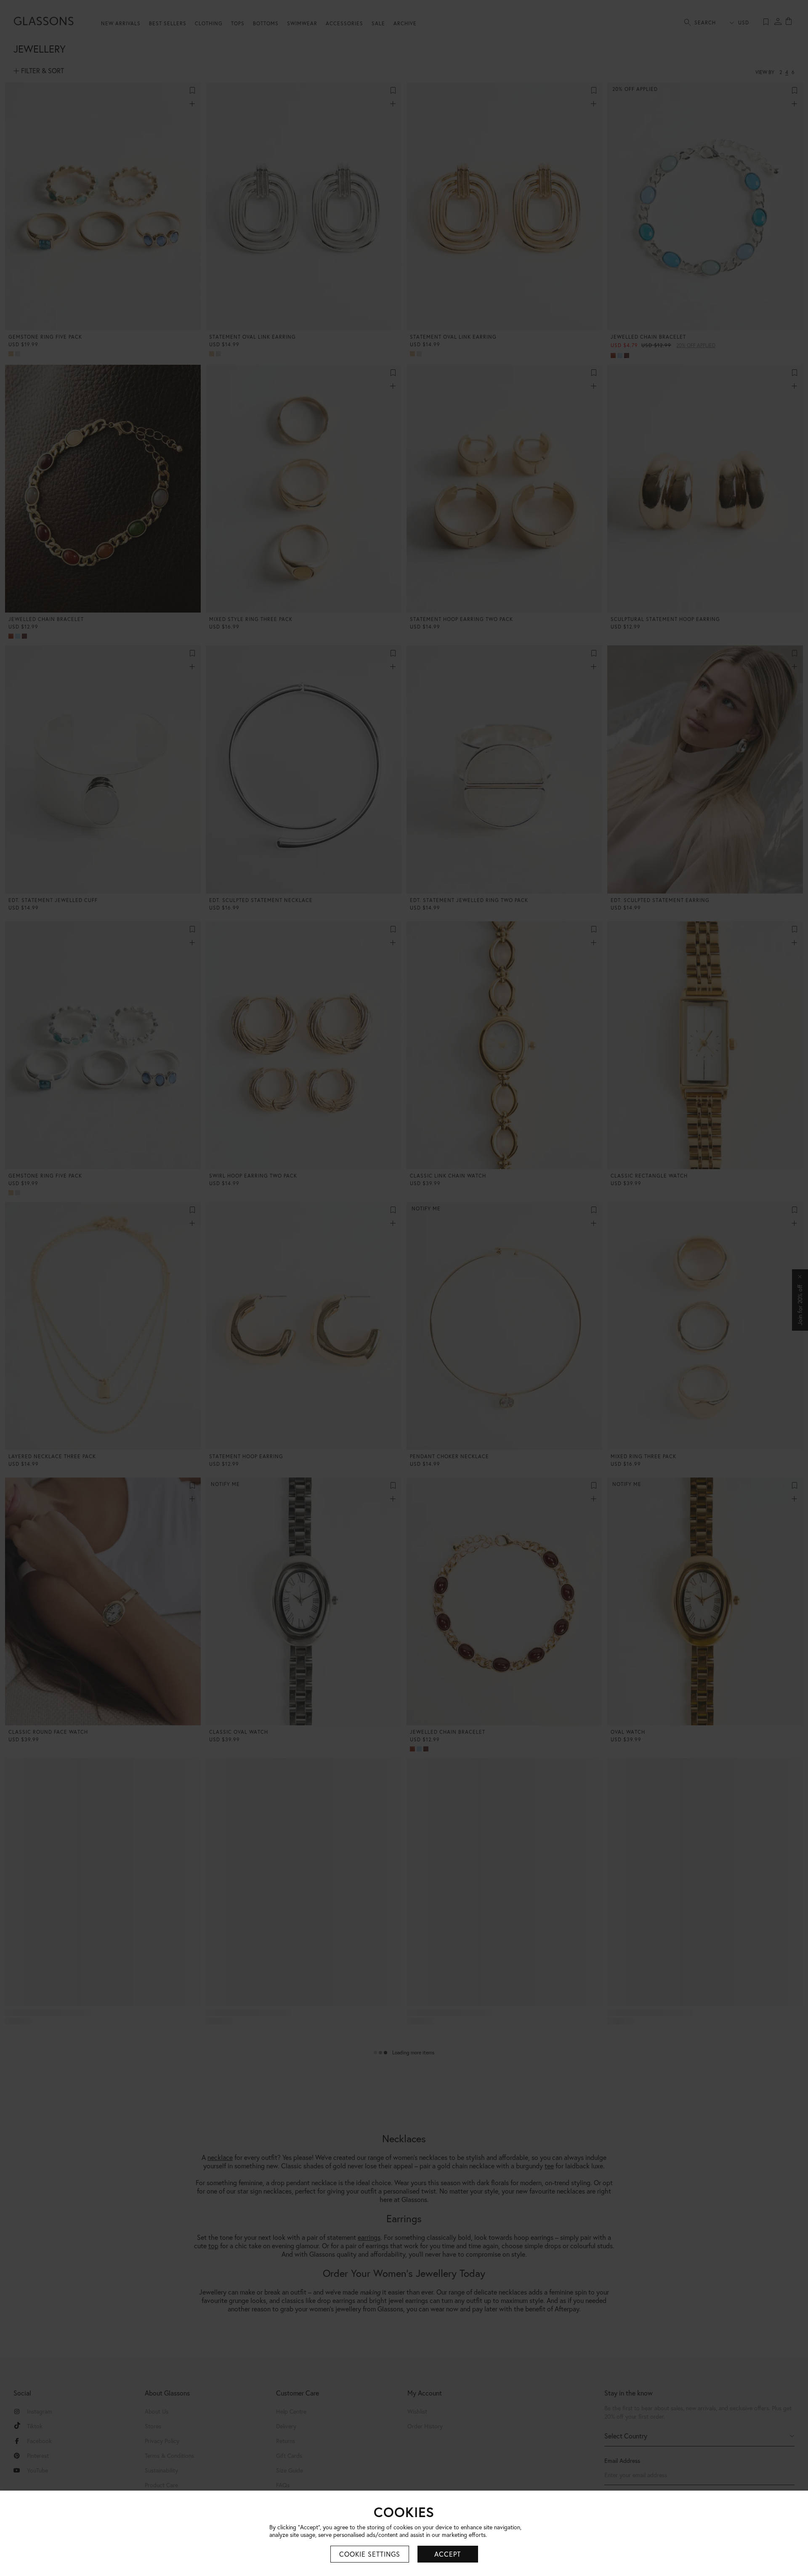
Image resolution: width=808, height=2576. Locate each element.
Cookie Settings (370, 2554)
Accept (448, 2554)
